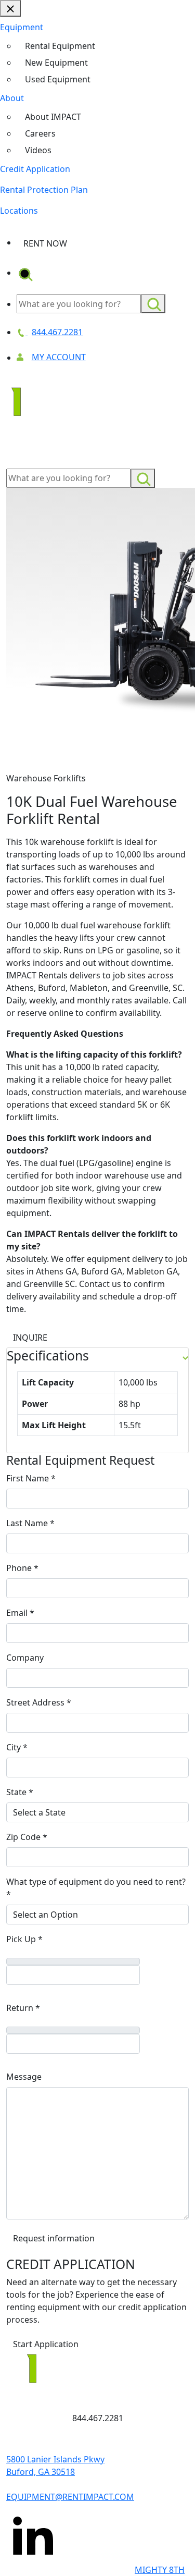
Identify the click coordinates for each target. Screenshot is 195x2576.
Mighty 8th (160, 2570)
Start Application (46, 2344)
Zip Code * (27, 1837)
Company (25, 1658)
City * (17, 1747)
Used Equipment (58, 79)
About (12, 98)
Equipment (22, 27)
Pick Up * (24, 1939)
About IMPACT (53, 117)
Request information (54, 2238)
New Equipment (56, 63)
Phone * (22, 1568)
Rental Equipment (60, 46)
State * (20, 1792)
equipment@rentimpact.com (70, 2497)
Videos (38, 150)
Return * (23, 2008)
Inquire (30, 1338)
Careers (40, 133)
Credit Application (35, 169)
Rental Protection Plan (44, 190)
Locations (19, 211)
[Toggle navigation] (21, 454)
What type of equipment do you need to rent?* (96, 1888)
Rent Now (45, 243)
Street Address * (39, 1702)
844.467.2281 (98, 2418)
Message (24, 2077)
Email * (20, 1613)
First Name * (31, 1478)
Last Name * (30, 1523)
